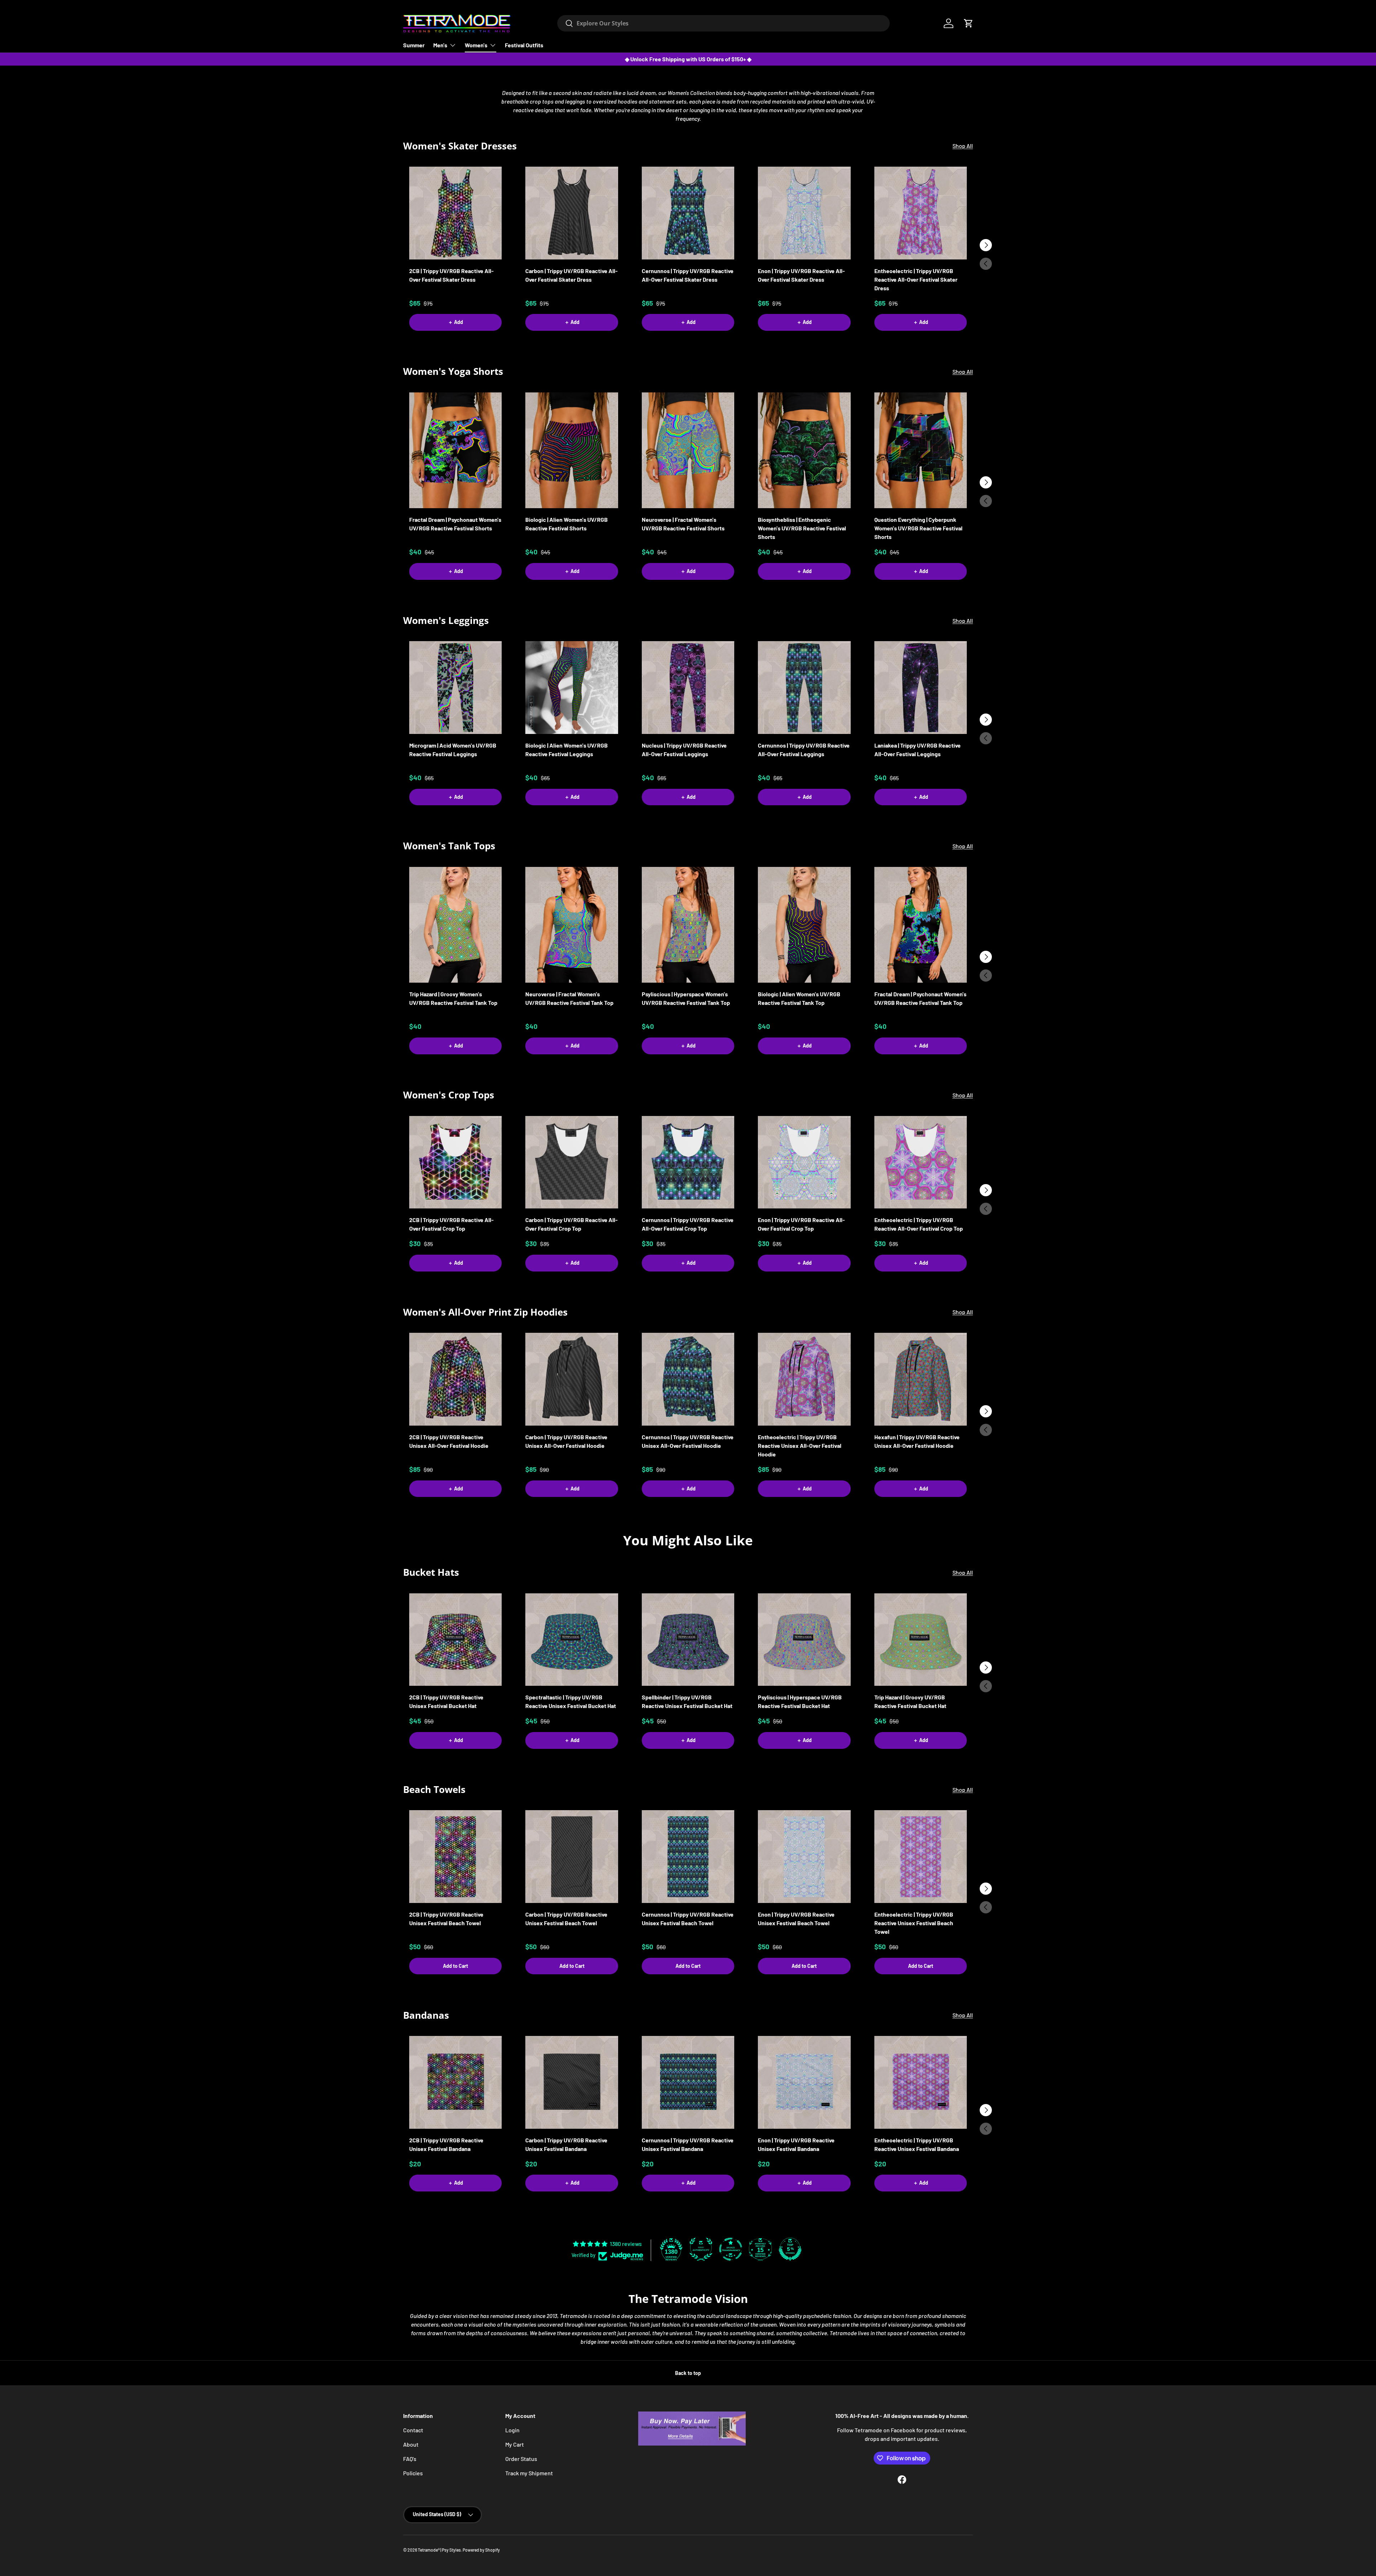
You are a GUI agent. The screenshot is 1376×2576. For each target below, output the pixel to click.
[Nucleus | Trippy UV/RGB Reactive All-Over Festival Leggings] (688, 687)
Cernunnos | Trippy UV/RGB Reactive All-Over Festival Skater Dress (688, 275)
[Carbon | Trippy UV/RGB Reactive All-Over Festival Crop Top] (572, 1162)
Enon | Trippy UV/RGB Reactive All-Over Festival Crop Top (801, 1224)
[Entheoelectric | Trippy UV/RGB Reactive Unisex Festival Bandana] (921, 2082)
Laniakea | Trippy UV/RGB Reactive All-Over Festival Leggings (918, 750)
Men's (440, 45)
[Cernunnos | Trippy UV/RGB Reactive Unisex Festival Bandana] (688, 2082)
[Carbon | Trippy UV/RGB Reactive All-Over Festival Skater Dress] (572, 213)
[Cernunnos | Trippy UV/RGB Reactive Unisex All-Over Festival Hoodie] (688, 1379)
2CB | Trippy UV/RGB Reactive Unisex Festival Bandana (446, 2144)
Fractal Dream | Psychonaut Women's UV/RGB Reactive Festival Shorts (455, 524)
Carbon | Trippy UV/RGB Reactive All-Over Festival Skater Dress (572, 275)
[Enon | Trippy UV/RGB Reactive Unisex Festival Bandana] (804, 2082)
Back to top (688, 2373)
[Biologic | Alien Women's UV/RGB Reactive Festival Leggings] (572, 687)
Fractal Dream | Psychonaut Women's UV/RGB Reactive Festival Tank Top (920, 998)
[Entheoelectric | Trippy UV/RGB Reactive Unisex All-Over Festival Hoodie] (804, 1379)
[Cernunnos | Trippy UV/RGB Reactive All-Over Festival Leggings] (804, 687)
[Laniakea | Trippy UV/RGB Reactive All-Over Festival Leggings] (921, 687)
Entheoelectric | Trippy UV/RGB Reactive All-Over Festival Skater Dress (916, 279)
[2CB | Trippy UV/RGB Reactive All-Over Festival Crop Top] (455, 1162)
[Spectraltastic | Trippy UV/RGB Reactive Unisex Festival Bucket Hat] (572, 1640)
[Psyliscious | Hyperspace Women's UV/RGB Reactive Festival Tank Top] (688, 925)
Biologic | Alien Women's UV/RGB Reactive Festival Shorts (567, 524)
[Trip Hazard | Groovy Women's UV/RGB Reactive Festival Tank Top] (455, 925)
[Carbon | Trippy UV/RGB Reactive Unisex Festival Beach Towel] (572, 1856)
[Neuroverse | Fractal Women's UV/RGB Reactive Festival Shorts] (688, 450)
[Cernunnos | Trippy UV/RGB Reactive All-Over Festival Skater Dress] (688, 213)
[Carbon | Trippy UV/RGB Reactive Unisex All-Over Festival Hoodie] (572, 1379)
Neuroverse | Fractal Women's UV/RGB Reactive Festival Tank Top (569, 998)
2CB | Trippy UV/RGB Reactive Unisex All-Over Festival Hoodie (449, 1441)
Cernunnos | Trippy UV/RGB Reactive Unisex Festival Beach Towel (688, 1919)
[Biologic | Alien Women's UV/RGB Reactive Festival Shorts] (572, 450)
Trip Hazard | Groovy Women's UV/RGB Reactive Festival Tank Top (453, 998)
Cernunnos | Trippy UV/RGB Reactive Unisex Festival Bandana (688, 2144)
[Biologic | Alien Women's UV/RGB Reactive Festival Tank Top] (804, 925)
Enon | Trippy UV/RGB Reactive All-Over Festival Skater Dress (801, 275)
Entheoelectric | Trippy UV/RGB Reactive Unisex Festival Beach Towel (914, 1923)
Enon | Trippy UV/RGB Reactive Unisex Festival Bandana (796, 2144)
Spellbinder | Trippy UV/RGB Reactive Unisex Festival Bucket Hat (687, 1701)
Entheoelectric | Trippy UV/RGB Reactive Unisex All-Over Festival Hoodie (800, 1446)
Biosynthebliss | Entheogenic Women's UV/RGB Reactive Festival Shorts (802, 528)
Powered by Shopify (481, 2550)
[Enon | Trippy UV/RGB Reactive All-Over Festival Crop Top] (804, 1162)
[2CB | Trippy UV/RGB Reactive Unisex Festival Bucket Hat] (455, 1640)
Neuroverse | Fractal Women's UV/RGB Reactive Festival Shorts (683, 524)
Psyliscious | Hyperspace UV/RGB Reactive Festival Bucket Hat (800, 1701)
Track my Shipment (529, 2473)
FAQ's (410, 2459)
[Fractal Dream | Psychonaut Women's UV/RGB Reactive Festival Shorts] (455, 450)
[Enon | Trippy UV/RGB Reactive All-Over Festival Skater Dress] (804, 213)
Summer (414, 45)
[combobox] (723, 23)
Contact (413, 2430)
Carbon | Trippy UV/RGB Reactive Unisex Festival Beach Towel (566, 1919)
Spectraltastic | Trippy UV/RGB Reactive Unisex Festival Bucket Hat (571, 1701)
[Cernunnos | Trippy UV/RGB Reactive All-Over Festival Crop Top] (688, 1162)
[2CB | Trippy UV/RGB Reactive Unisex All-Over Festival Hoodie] (455, 1379)
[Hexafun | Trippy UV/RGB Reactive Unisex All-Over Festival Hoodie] (921, 1379)
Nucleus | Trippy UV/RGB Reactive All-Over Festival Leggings (684, 750)
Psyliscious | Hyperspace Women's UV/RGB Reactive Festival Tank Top (686, 998)
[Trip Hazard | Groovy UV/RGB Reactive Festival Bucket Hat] (921, 1640)
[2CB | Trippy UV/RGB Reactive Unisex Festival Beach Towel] (455, 1856)
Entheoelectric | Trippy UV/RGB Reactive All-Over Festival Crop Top (919, 1224)
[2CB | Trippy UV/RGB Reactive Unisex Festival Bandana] (455, 2082)
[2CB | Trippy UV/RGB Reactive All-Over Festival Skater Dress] (455, 213)
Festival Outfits (524, 45)
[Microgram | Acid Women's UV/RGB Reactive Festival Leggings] (455, 687)
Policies (413, 2473)
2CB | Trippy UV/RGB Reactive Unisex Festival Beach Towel (446, 1919)
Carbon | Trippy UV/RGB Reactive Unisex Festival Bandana (566, 2144)
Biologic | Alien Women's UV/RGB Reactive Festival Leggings (567, 750)
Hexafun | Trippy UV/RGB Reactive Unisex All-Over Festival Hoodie (917, 1441)
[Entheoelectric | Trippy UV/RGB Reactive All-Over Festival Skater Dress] (921, 213)
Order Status (521, 2459)
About (411, 2444)
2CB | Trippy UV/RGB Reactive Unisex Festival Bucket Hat (446, 1701)
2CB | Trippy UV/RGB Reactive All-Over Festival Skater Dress (451, 275)
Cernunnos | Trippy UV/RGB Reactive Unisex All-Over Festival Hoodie (688, 1441)
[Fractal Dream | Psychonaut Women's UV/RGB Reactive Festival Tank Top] (921, 925)
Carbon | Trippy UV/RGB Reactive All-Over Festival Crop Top (572, 1224)
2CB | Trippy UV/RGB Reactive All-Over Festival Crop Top (451, 1224)
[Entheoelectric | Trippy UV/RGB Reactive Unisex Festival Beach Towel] (921, 1856)
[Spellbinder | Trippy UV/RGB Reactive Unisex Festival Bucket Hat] (688, 1640)
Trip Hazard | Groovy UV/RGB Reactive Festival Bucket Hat (910, 1701)
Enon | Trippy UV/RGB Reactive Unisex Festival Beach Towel (796, 1919)
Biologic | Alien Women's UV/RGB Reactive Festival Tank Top (799, 998)
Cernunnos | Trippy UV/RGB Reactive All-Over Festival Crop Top (688, 1224)
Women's (476, 45)
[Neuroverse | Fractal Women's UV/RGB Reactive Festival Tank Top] (572, 925)
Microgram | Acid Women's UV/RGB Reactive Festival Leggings (453, 750)
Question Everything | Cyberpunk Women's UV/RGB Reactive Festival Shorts (918, 528)
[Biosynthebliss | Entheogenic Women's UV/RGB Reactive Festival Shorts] (804, 450)
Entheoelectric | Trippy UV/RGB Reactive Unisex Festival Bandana (917, 2144)
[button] (969, 23)
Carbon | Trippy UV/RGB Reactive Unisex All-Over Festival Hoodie (566, 1441)
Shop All (963, 146)
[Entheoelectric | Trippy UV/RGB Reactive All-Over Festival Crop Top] (921, 1162)
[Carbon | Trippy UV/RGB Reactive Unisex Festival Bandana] (572, 2082)
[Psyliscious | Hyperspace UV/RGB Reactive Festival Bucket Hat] (804, 1640)
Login (512, 2430)
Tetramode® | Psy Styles (439, 2550)
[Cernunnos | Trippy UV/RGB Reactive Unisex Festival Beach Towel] (688, 1856)
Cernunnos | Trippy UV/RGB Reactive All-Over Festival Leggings (804, 750)
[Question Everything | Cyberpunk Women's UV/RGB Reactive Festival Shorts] (921, 450)
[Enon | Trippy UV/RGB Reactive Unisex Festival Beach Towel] (804, 1856)
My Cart (515, 2444)
